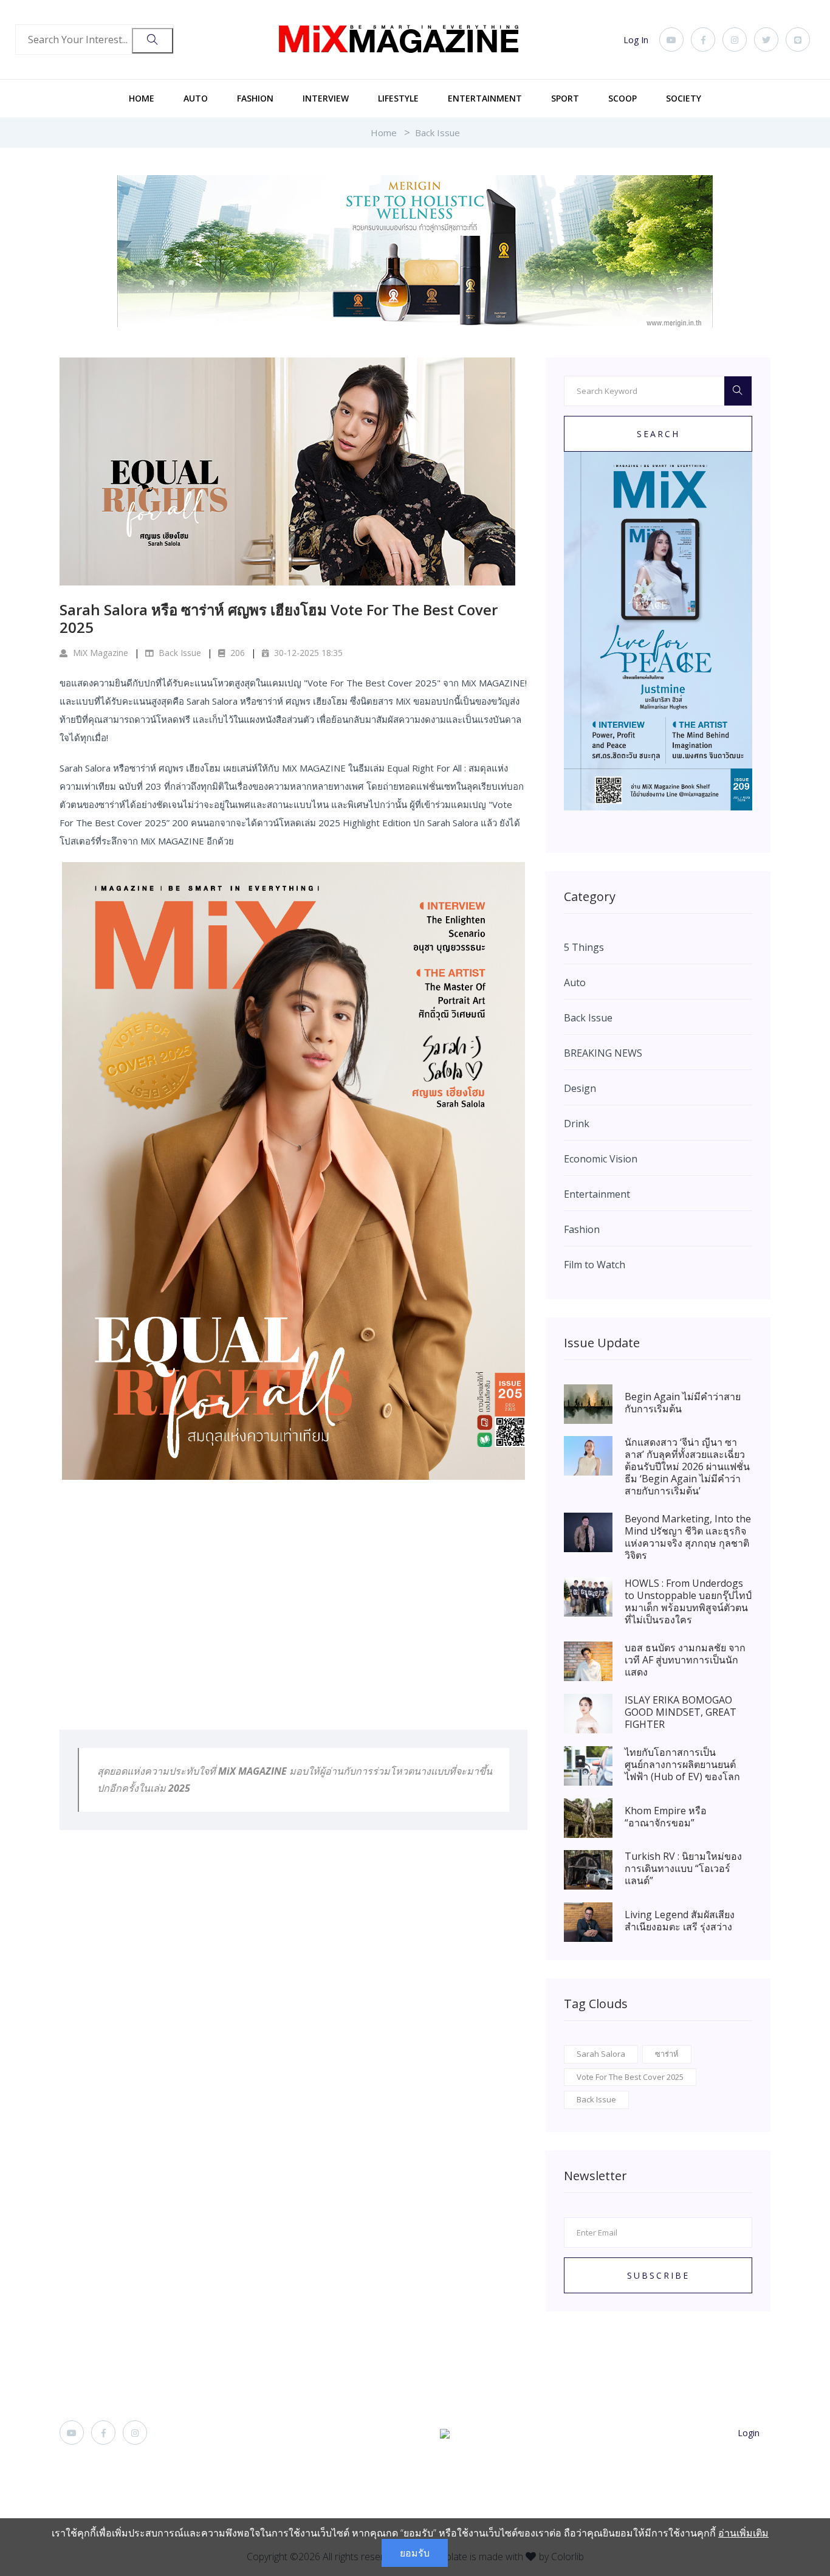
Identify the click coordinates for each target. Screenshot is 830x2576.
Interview (326, 98)
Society (684, 98)
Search (658, 434)
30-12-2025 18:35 (307, 653)
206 (236, 653)
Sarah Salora (601, 2054)
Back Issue (437, 133)
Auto (196, 98)
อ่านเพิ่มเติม (743, 2533)
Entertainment (485, 98)
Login (749, 2433)
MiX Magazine (99, 653)
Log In (636, 40)
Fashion (255, 98)
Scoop (622, 98)
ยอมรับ (415, 2553)
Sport (565, 98)
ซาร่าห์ (667, 2054)
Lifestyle (398, 98)
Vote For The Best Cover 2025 (630, 2077)
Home (142, 98)
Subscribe (658, 2275)
